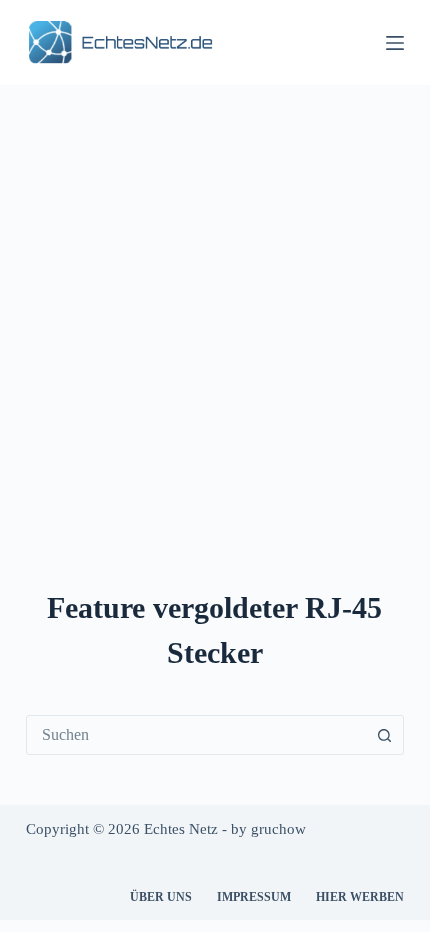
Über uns (161, 897)
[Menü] (395, 43)
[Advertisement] (215, 310)
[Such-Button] (384, 735)
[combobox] (196, 735)
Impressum (254, 897)
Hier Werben (360, 897)
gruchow (278, 829)
